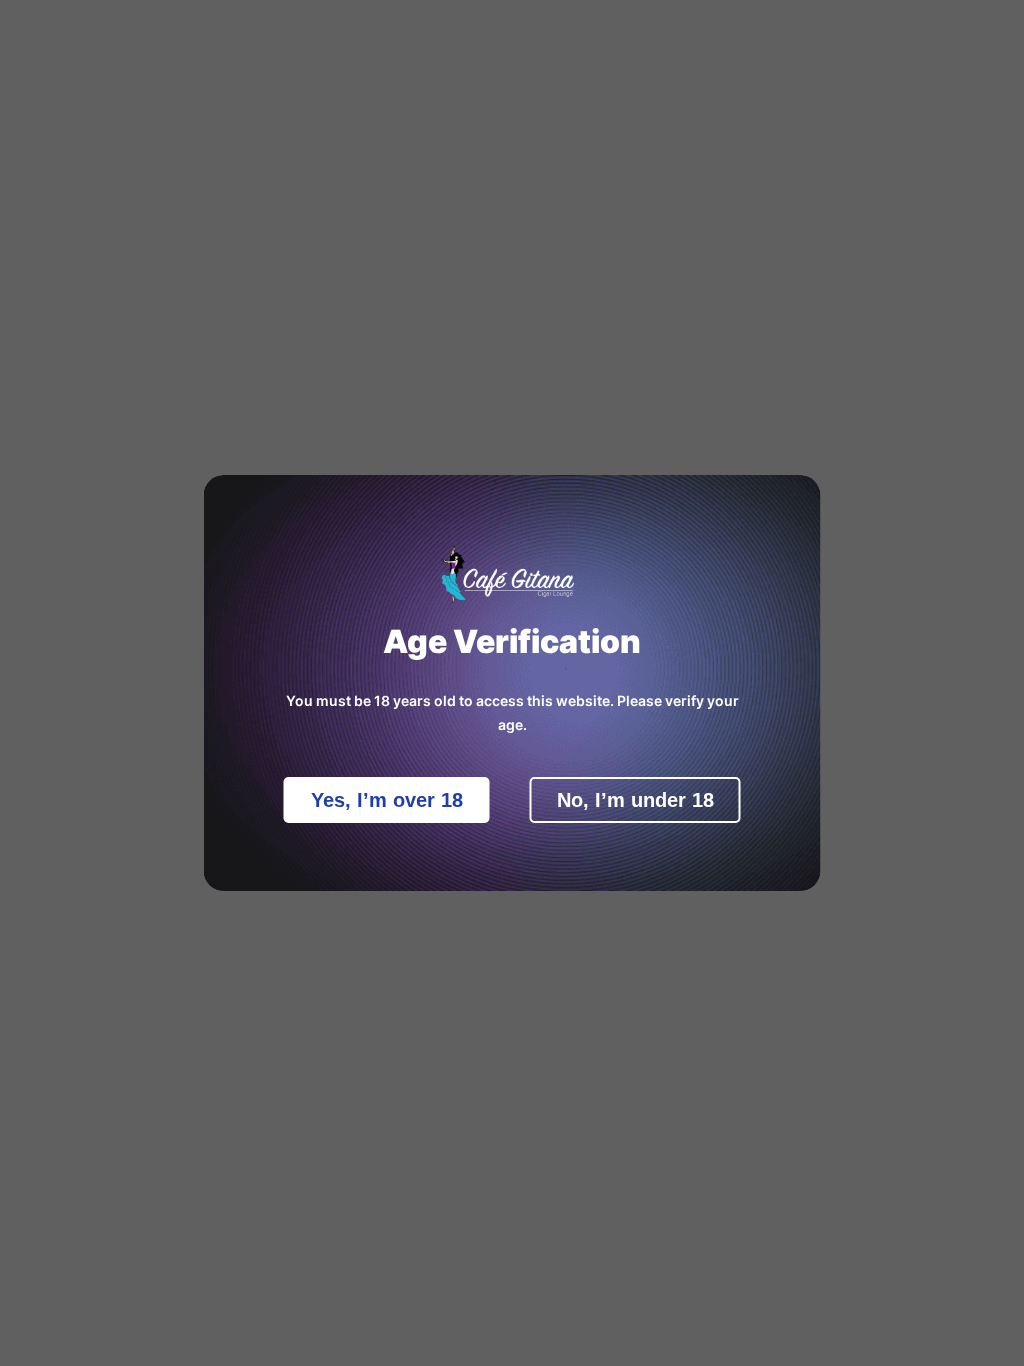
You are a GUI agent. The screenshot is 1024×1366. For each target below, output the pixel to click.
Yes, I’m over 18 (387, 800)
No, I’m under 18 (635, 800)
